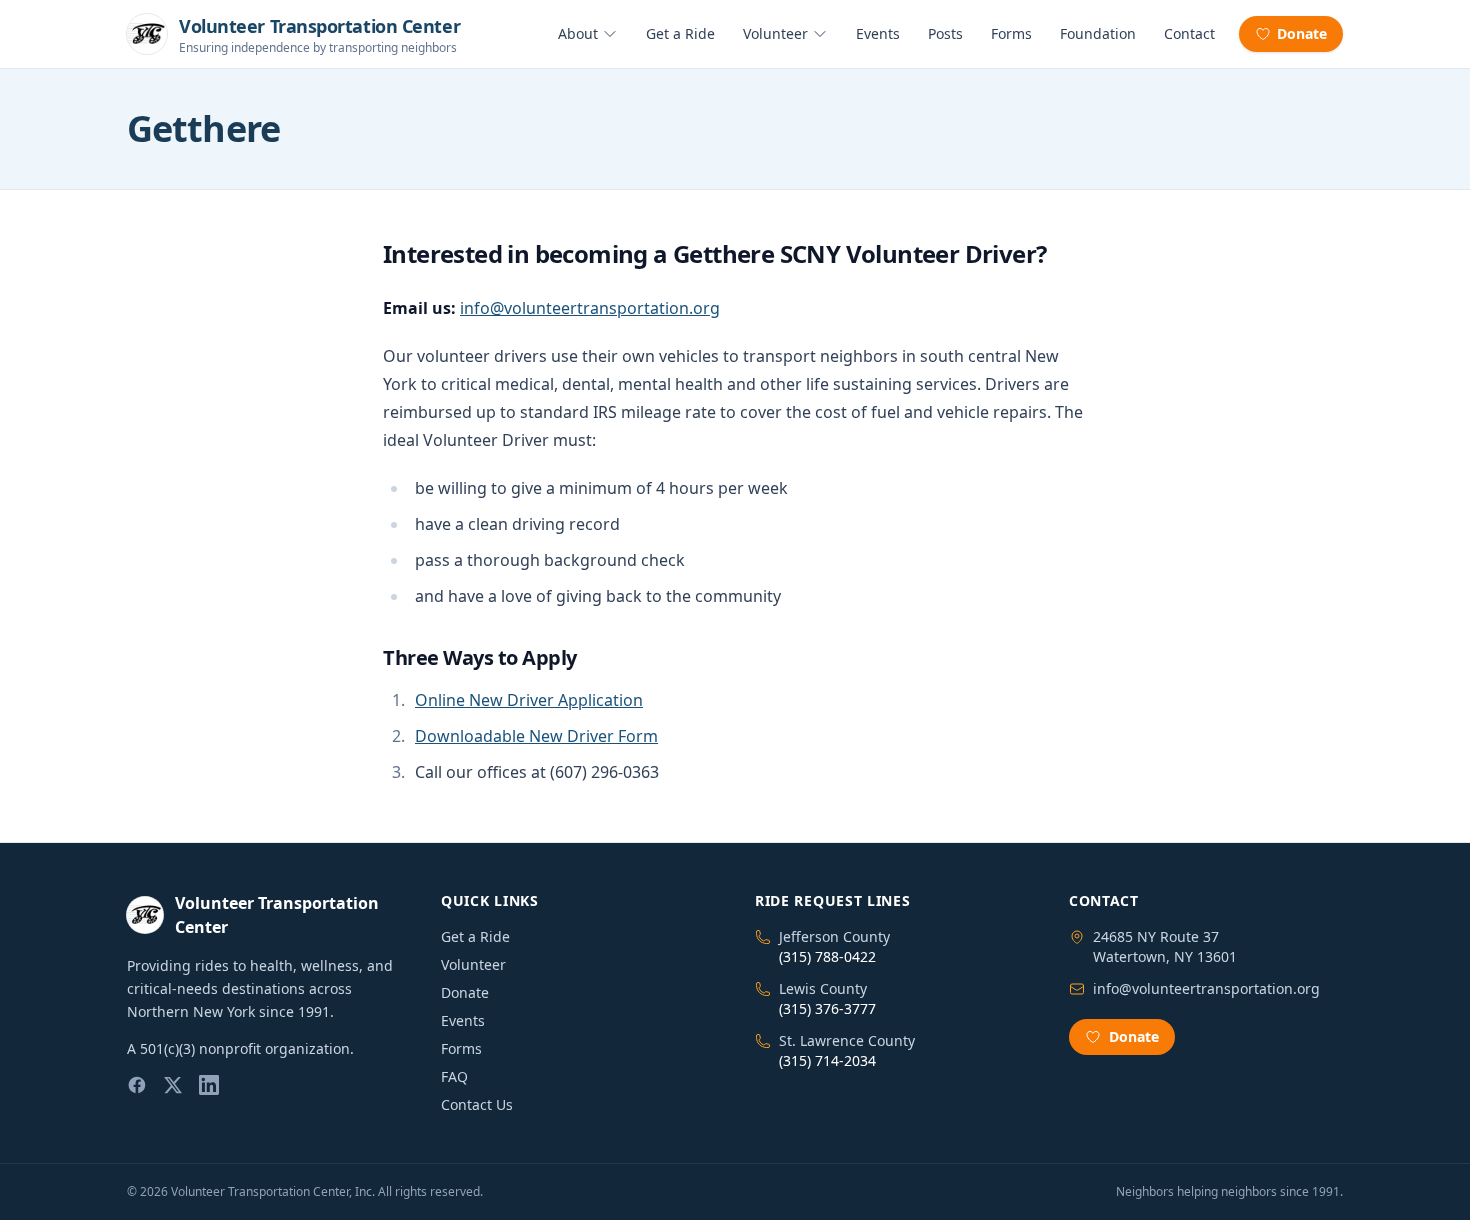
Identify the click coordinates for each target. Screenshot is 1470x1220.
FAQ (454, 1076)
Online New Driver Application (529, 700)
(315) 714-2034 (827, 1060)
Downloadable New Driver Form (536, 736)
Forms (1011, 33)
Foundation (1098, 33)
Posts (945, 33)
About (578, 33)
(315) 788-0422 (827, 956)
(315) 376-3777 (827, 1008)
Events (878, 33)
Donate (1302, 33)
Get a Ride (680, 33)
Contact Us (477, 1104)
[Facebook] (137, 1085)
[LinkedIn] (209, 1085)
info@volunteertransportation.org (590, 308)
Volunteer (775, 33)
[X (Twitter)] (173, 1085)
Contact (1189, 33)
